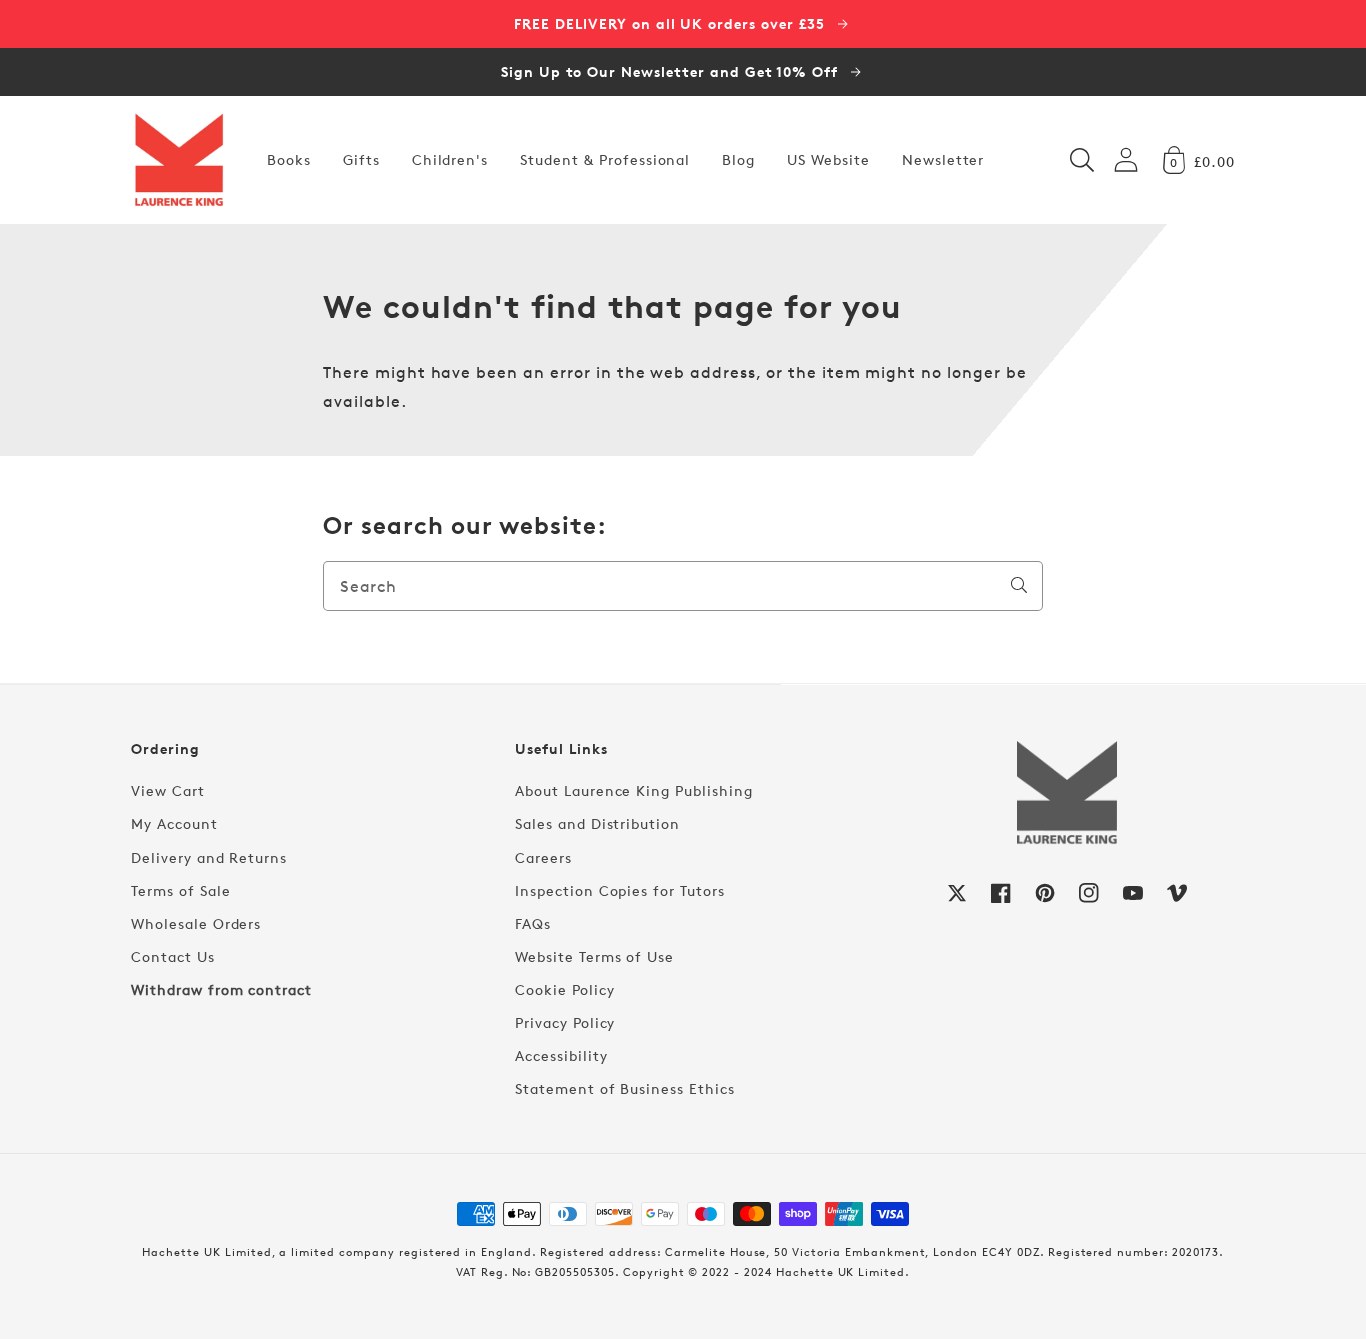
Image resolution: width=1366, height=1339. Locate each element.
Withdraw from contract (221, 989)
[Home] (179, 160)
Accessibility (561, 1055)
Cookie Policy (564, 989)
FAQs (533, 923)
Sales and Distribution (597, 823)
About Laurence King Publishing (634, 790)
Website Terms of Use (594, 956)
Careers (543, 857)
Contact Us (173, 956)
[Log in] (1126, 159)
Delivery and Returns (209, 857)
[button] (1082, 160)
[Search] (1019, 585)
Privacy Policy (565, 1022)
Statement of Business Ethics (625, 1088)
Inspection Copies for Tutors (620, 890)
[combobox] (683, 586)
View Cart (168, 790)
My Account (174, 823)
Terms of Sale (180, 890)
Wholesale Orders (196, 923)
